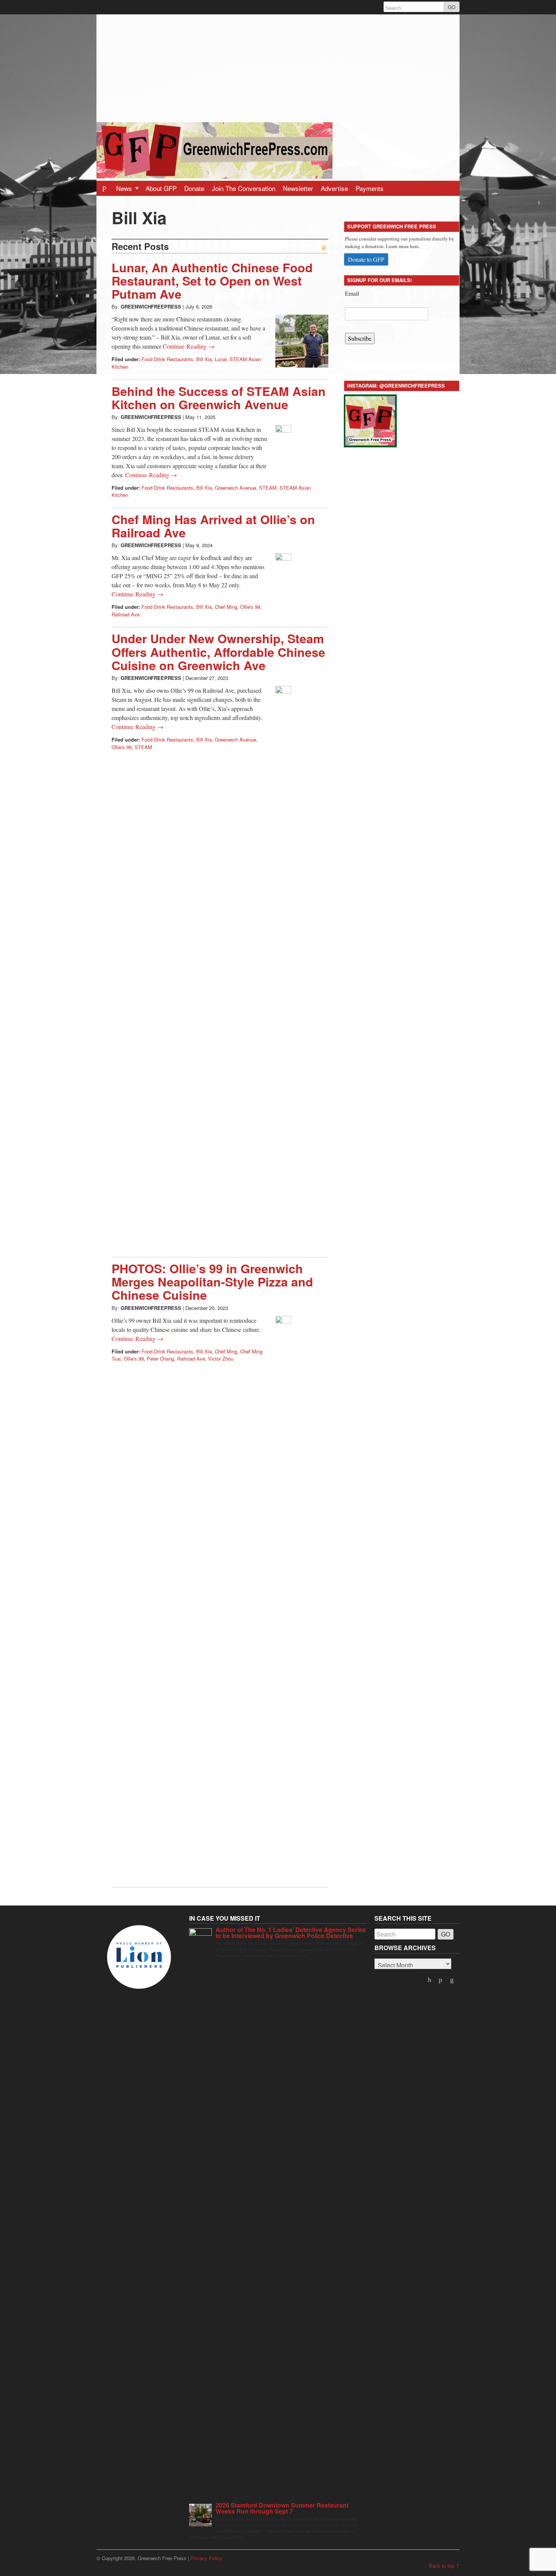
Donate (194, 188)
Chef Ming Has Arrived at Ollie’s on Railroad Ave (213, 526)
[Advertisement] (278, 67)
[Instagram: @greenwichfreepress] (370, 420)
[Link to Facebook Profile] (441, 1980)
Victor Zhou (221, 1359)
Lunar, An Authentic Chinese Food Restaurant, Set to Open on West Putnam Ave (212, 281)
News (125, 188)
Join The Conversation (244, 188)
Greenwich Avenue (235, 488)
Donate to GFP (366, 259)
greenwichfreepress (151, 306)
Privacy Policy (207, 2558)
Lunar (221, 359)
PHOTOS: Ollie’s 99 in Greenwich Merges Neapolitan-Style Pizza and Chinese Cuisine (212, 1282)
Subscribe (360, 338)
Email (352, 293)
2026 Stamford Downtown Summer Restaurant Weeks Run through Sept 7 (282, 2508)
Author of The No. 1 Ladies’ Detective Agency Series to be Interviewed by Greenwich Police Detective (291, 1933)
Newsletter (298, 188)
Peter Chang (160, 1359)
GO (452, 7)
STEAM (268, 488)
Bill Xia (204, 359)
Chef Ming (226, 607)
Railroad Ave (126, 614)
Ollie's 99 (250, 607)
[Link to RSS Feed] (452, 1980)
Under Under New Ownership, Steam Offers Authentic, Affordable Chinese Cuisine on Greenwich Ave (218, 652)
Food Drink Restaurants (167, 359)
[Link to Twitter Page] (430, 1980)
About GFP (161, 188)
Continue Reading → (189, 346)
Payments (370, 188)
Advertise (334, 188)
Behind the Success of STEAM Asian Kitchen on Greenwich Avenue (219, 398)
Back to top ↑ (444, 2566)
